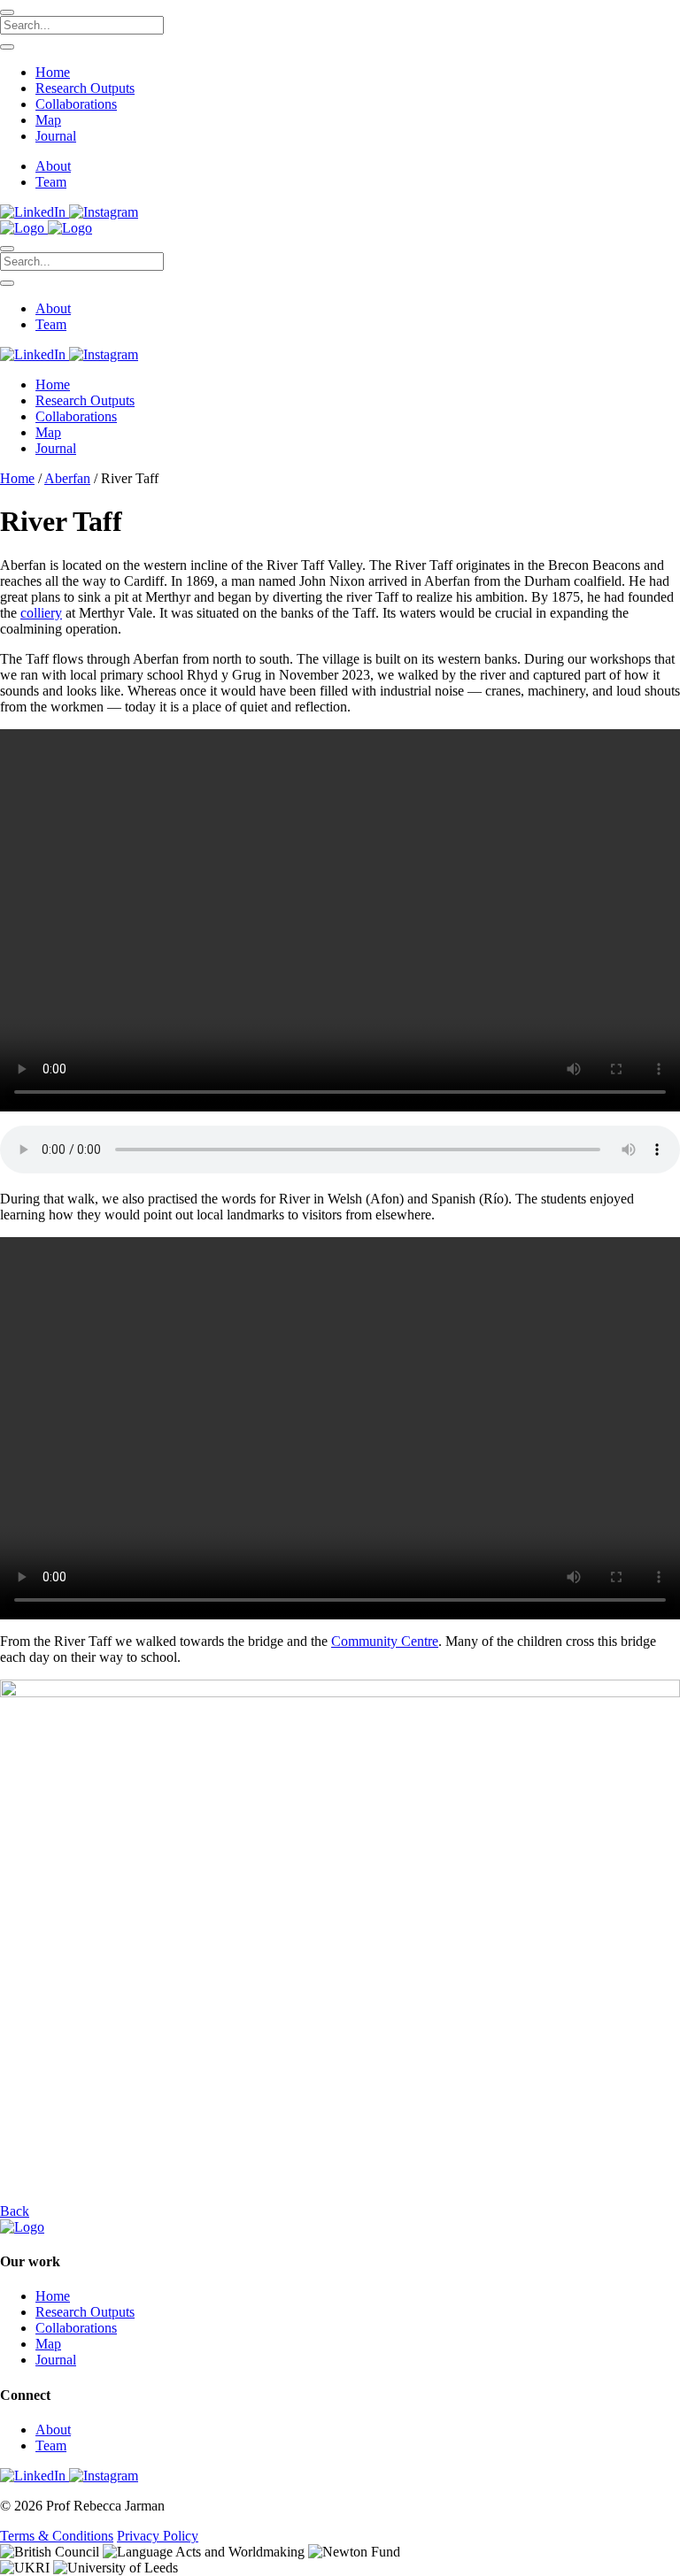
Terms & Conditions (57, 2536)
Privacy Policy (158, 2536)
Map (48, 120)
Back (15, 2211)
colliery (41, 613)
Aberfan (67, 478)
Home (53, 72)
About (53, 166)
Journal (56, 136)
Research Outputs (85, 88)
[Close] (7, 12)
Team (51, 182)
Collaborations (76, 104)
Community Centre (385, 1641)
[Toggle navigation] (7, 249)
